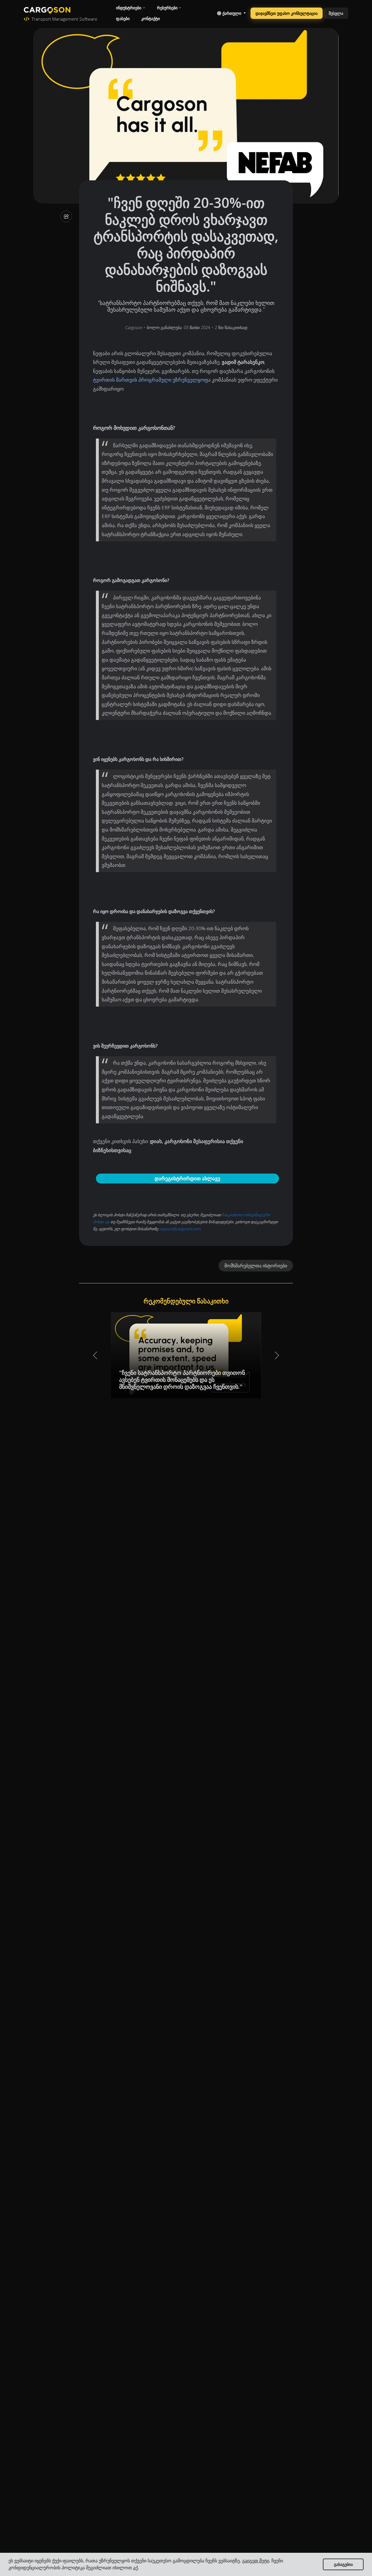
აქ (135, 2568)
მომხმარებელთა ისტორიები (256, 1266)
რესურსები (167, 8)
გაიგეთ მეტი (256, 2561)
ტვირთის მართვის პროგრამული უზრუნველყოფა (152, 380)
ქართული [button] (232, 13)
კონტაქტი (151, 18)
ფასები (123, 18)
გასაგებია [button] (343, 2564)
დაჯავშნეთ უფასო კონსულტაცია (287, 13)
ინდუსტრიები (129, 8)
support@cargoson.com (180, 1229)
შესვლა (336, 13)
